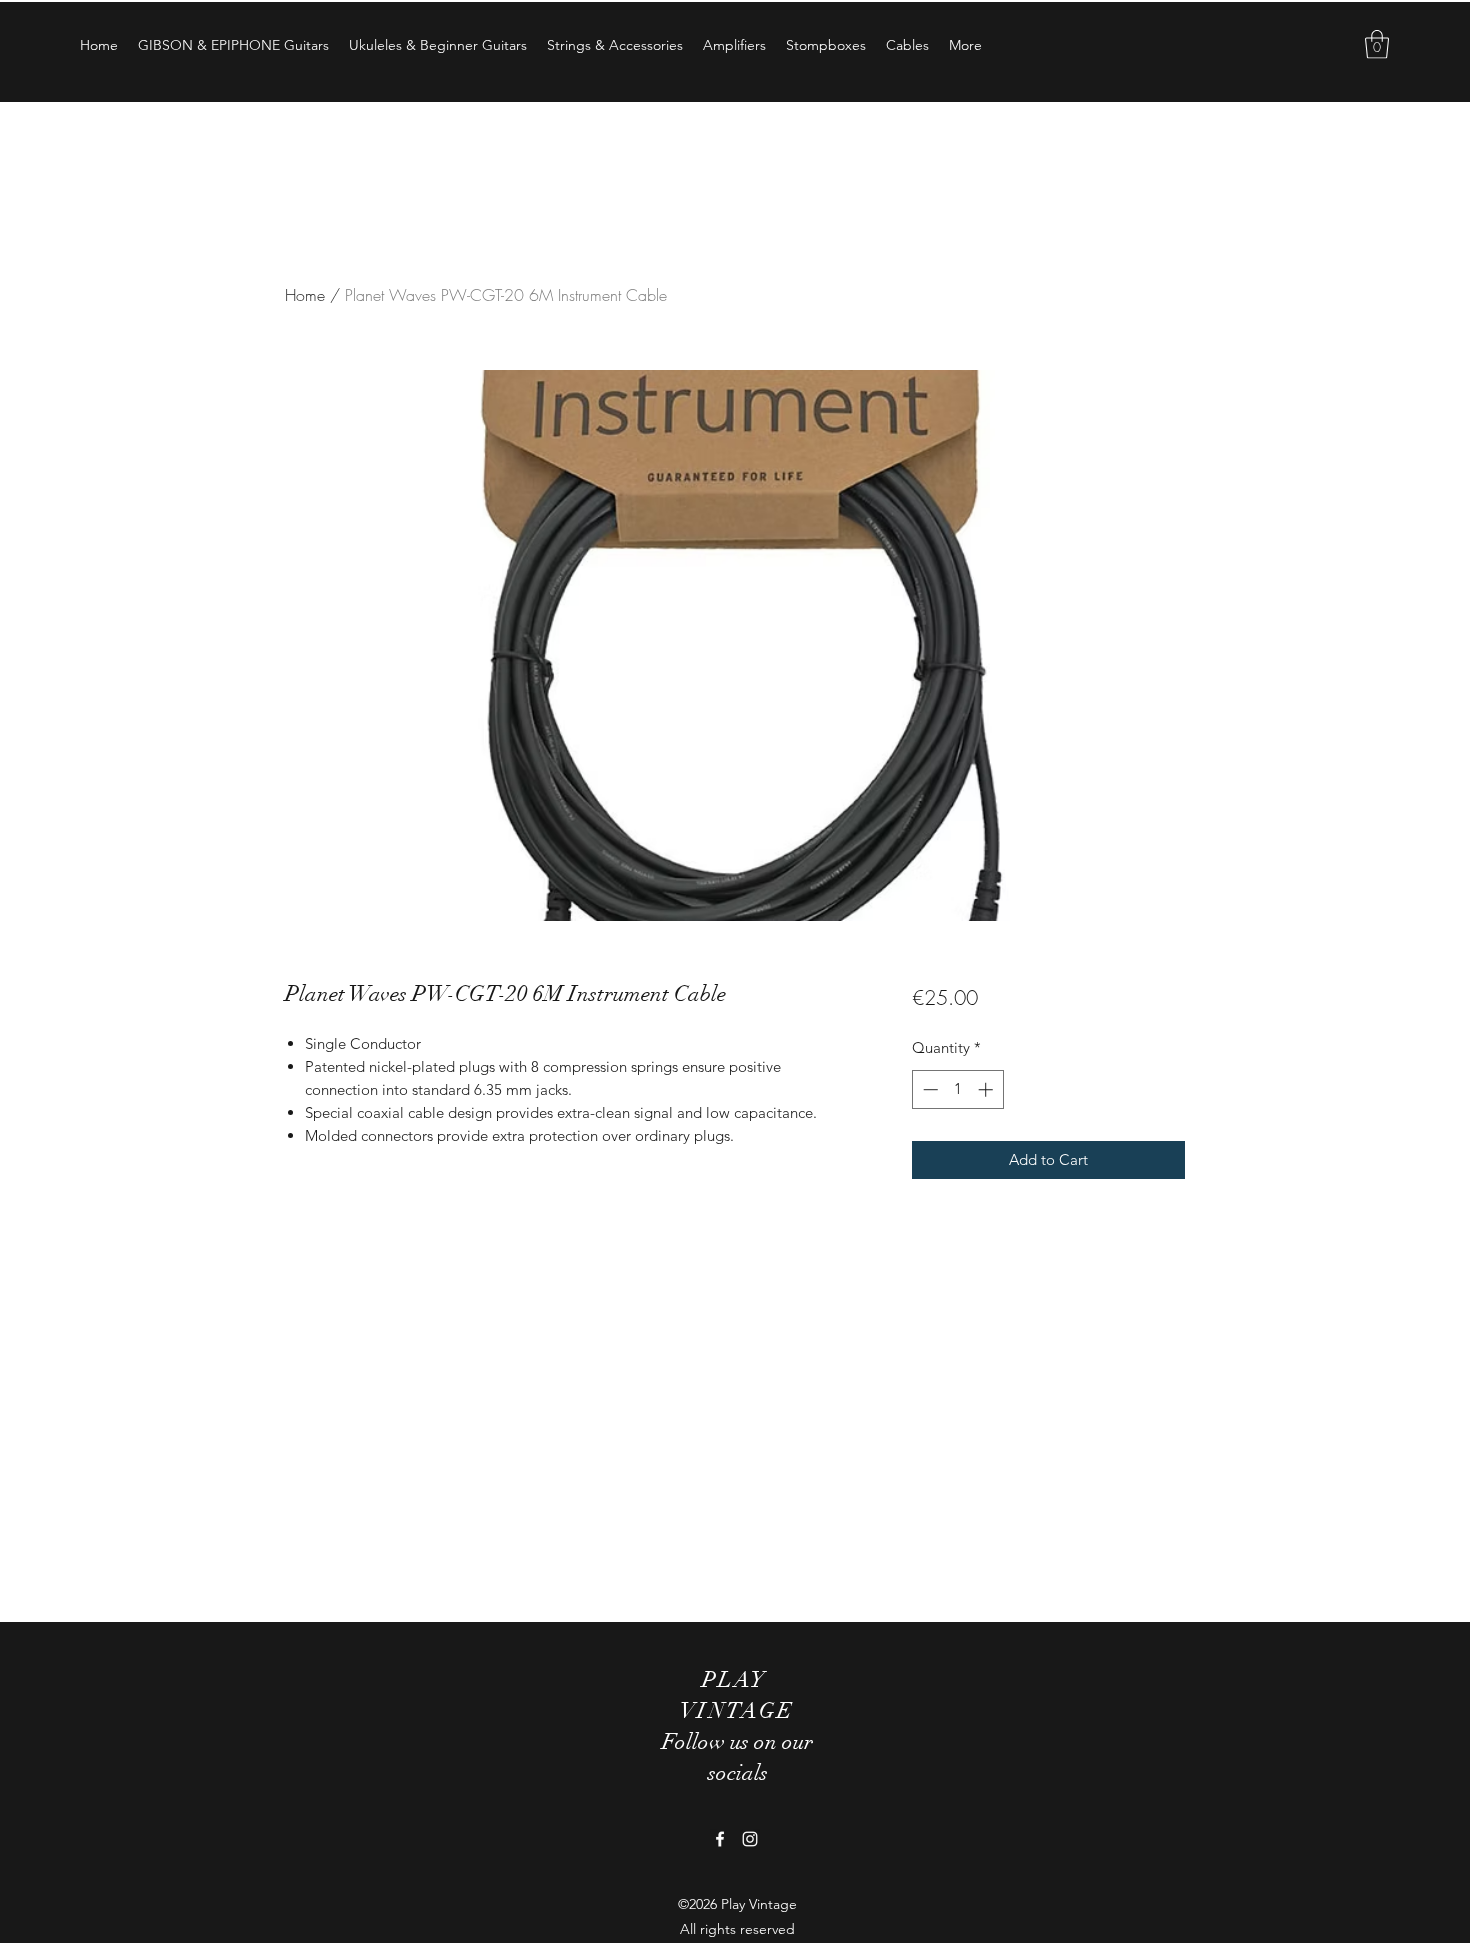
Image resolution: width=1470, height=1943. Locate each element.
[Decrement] (928, 1089)
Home (305, 295)
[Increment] (987, 1089)
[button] (1377, 44)
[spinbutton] (957, 1089)
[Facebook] (720, 1839)
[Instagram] (750, 1839)
